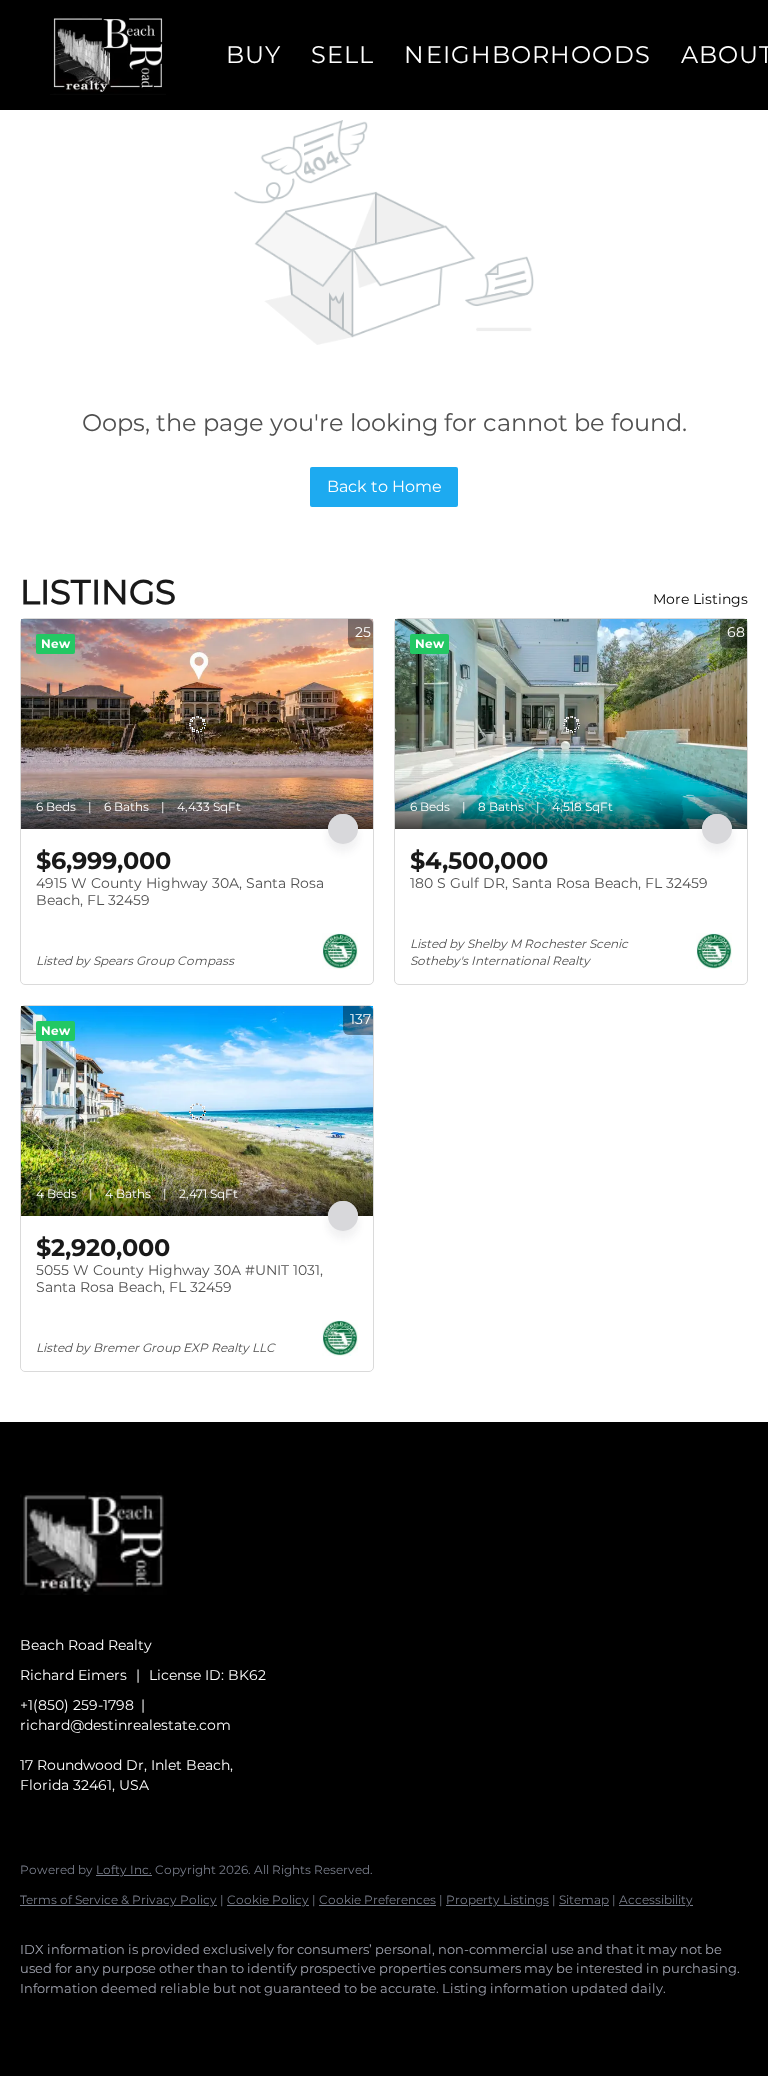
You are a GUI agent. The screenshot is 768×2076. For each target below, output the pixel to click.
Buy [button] (253, 54)
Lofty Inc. (124, 1869)
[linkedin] (102, 2022)
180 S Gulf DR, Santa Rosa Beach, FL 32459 (559, 883)
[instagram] (218, 2022)
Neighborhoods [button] (527, 54)
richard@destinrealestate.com (125, 1725)
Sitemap (584, 1899)
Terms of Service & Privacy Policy (118, 1899)
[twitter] (160, 2022)
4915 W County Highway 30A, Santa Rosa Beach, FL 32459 (180, 892)
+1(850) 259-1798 (77, 1705)
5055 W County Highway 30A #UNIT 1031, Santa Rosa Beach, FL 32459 (179, 1279)
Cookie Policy (268, 1899)
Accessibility (656, 1899)
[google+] (334, 2022)
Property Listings (497, 1899)
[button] (108, 55)
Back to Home (384, 486)
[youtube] (276, 2022)
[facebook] (44, 2022)
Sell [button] (342, 54)
